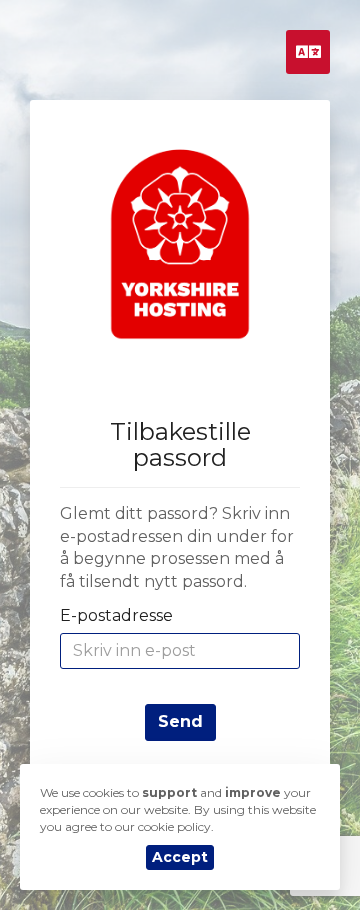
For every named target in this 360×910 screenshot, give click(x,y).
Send (180, 721)
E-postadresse (116, 615)
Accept (180, 857)
